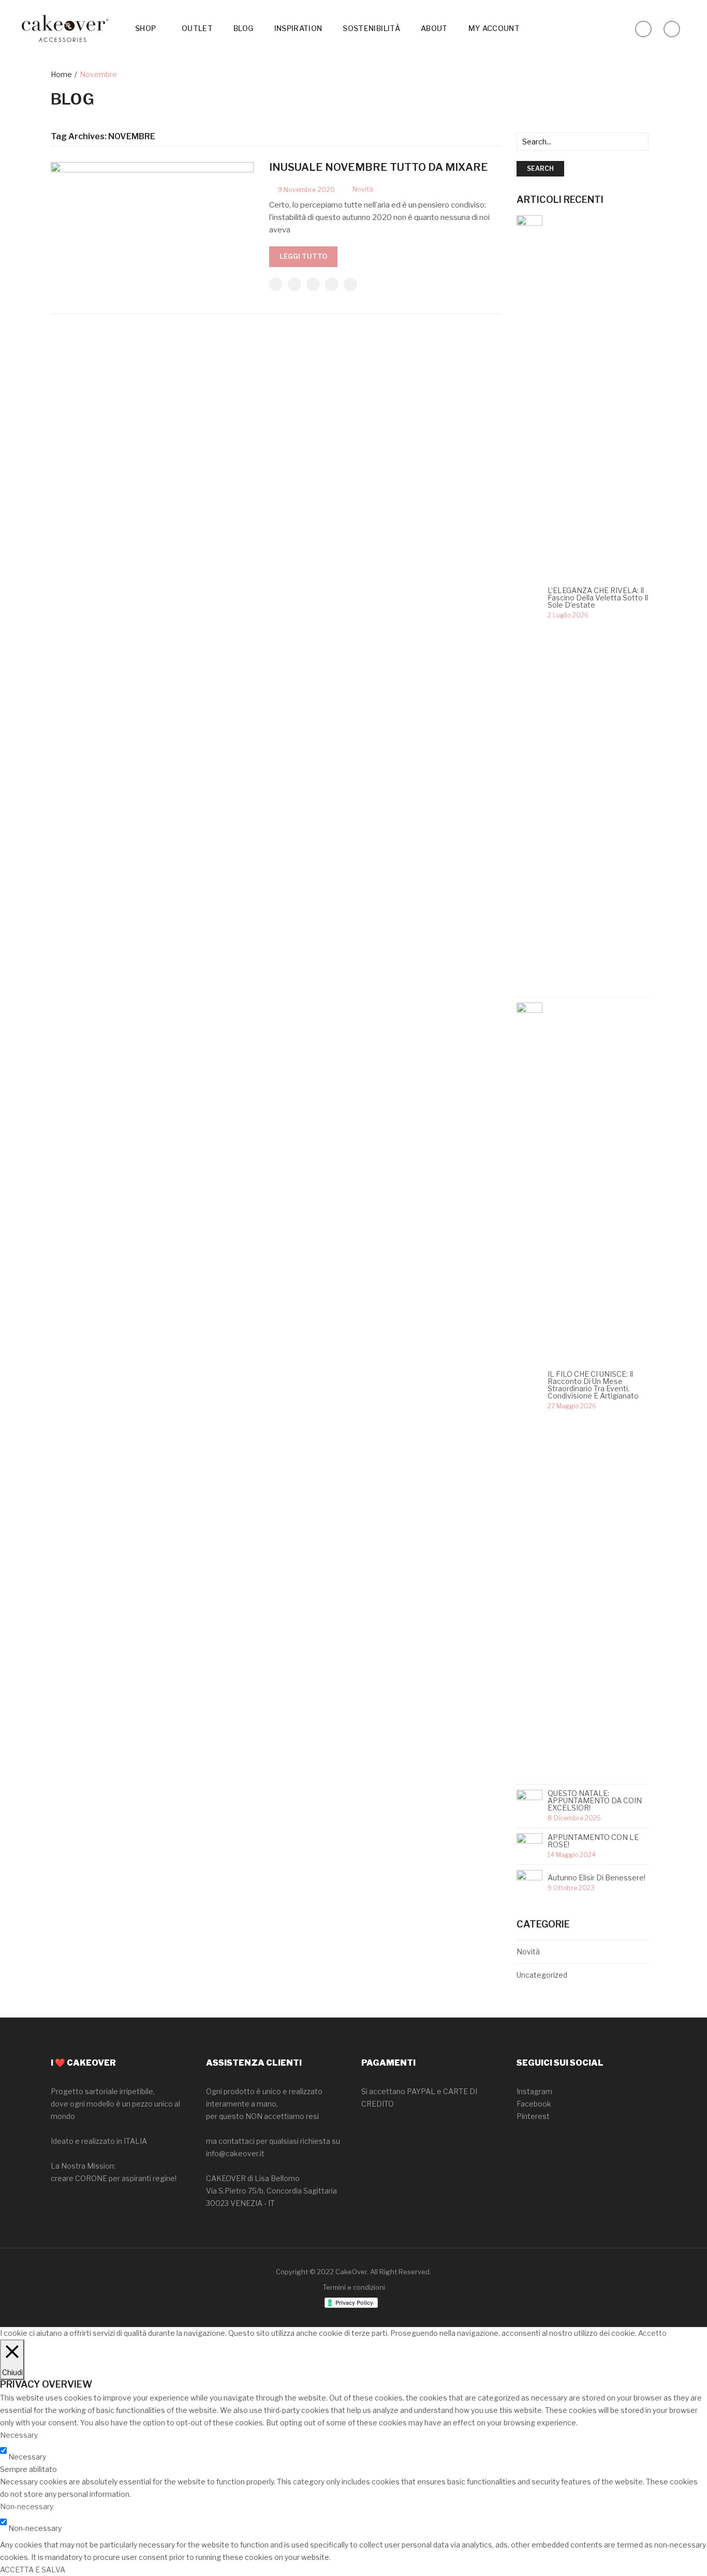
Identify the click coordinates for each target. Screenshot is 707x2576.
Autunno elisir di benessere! (596, 1878)
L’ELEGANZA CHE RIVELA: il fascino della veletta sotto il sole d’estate (598, 598)
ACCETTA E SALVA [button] (33, 2570)
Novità (363, 189)
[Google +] (332, 284)
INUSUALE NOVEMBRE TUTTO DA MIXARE (379, 167)
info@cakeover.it (235, 2153)
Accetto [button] (652, 2333)
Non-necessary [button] (27, 2506)
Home (61, 74)
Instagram (534, 2091)
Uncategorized (542, 1975)
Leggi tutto (303, 256)
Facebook (534, 2104)
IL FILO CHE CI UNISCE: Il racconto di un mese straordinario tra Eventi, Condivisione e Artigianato (594, 1385)
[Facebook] (276, 284)
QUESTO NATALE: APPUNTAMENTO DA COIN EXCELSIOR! (595, 1801)
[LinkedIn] (350, 284)
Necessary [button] (19, 2435)
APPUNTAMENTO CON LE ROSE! (593, 1841)
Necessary (27, 2457)
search (540, 168)
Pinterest (533, 2116)
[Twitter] (294, 284)
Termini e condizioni (354, 2287)
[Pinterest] (313, 284)
